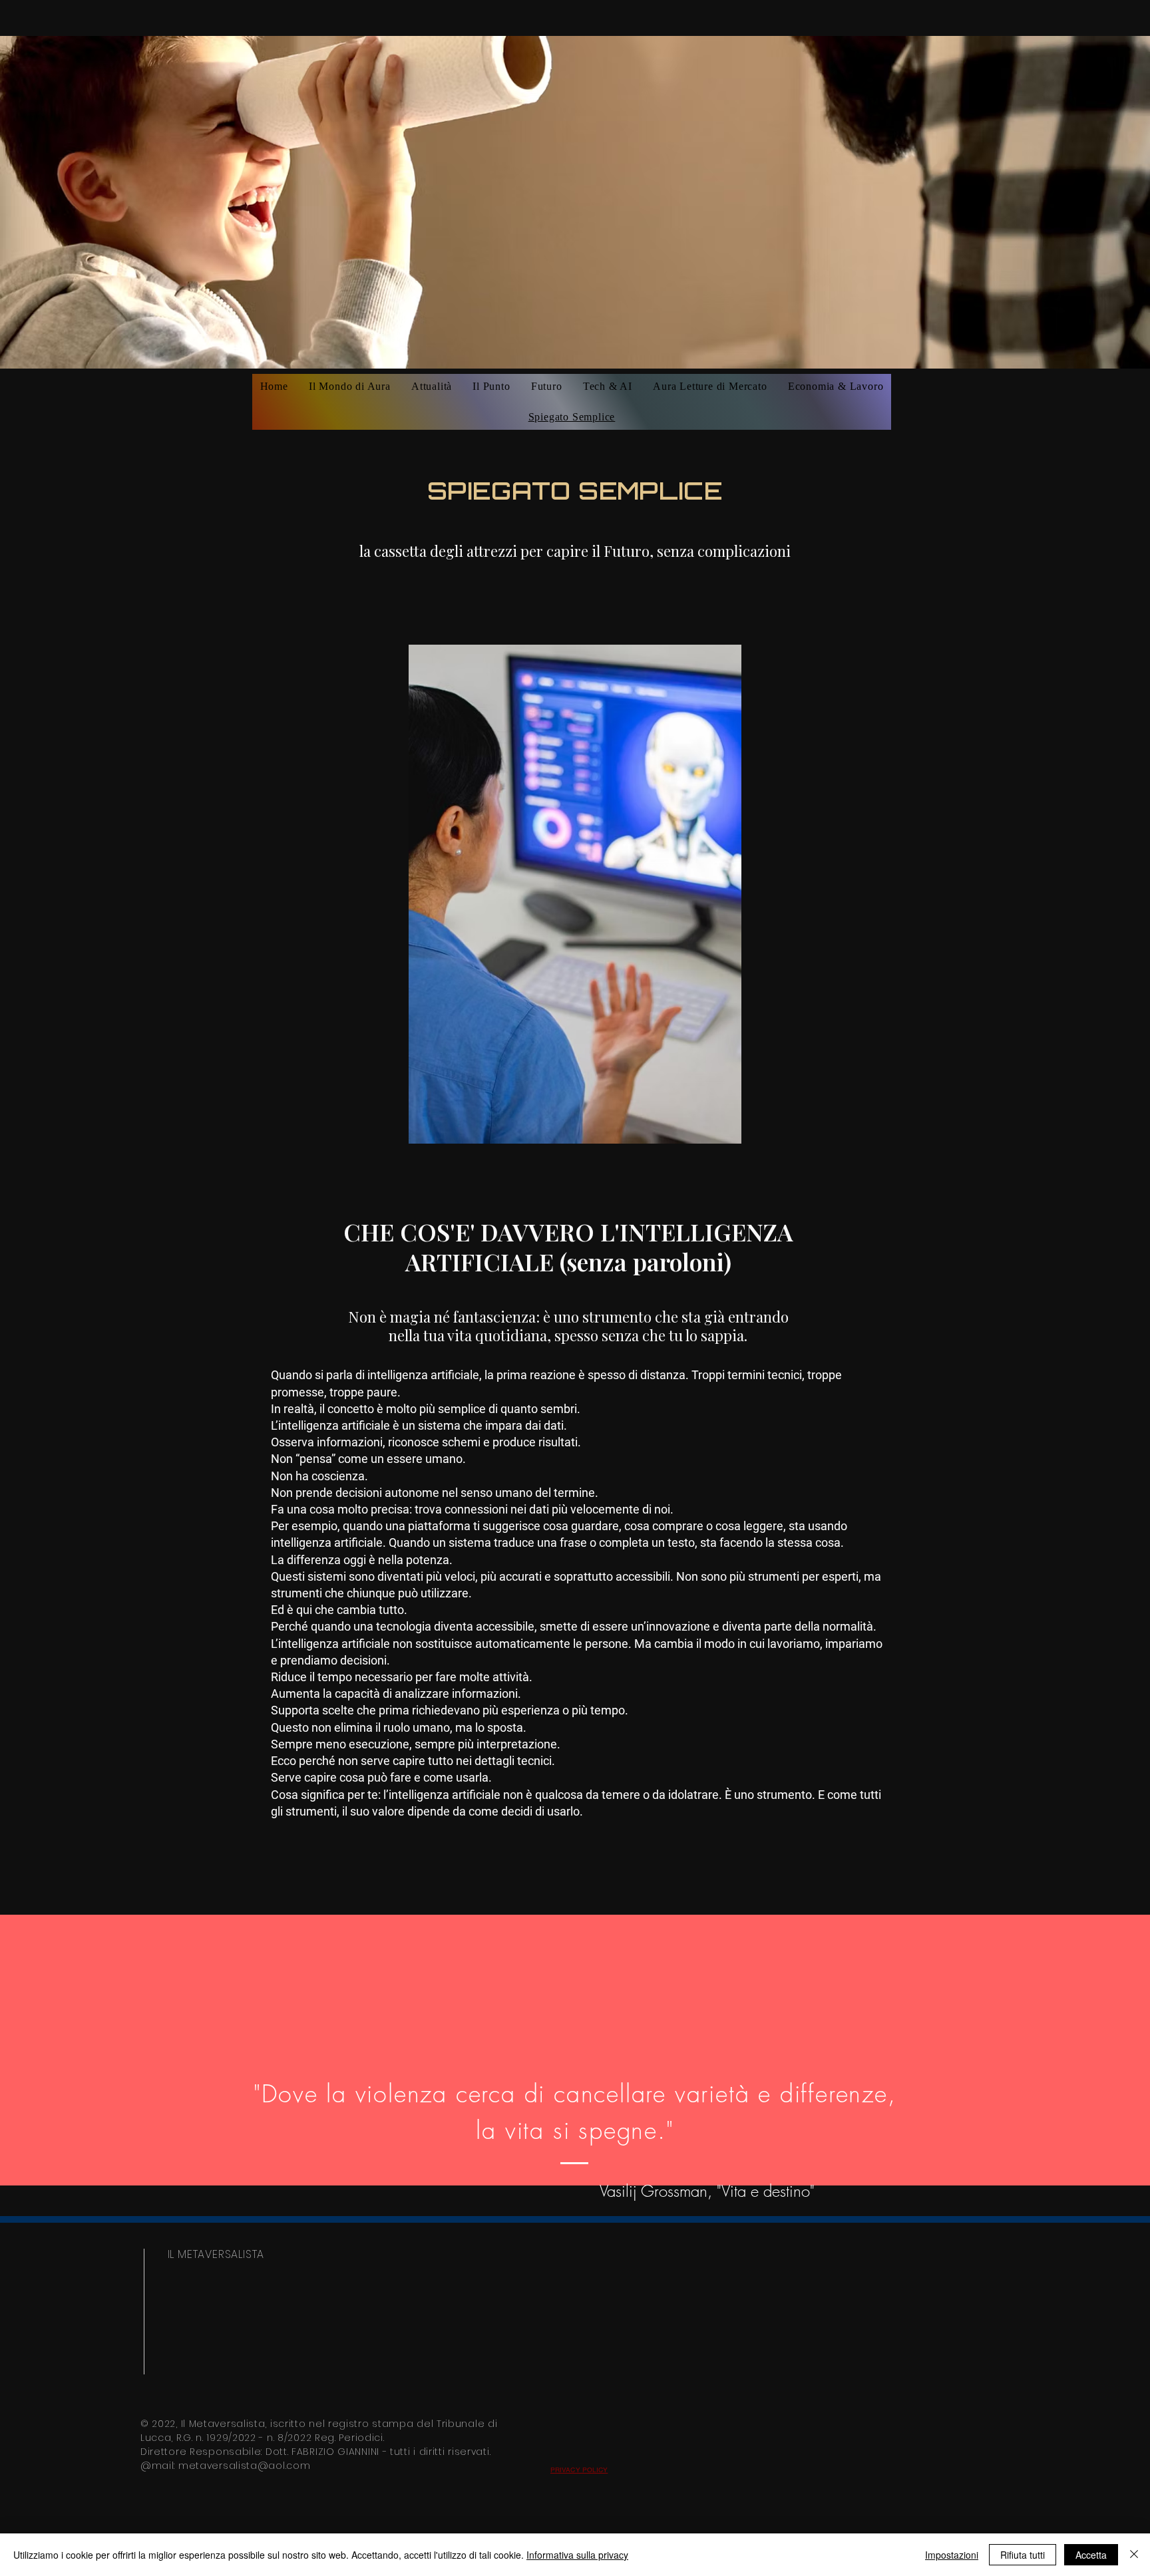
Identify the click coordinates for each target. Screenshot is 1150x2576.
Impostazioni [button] (952, 2555)
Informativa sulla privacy (577, 2555)
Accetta (1091, 2555)
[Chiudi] (1134, 2555)
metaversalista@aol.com (244, 2466)
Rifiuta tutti (1023, 2555)
